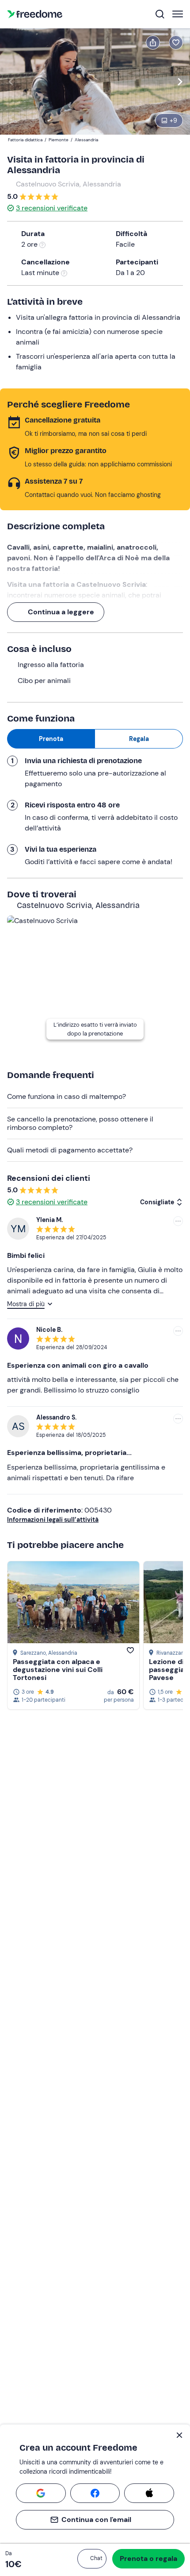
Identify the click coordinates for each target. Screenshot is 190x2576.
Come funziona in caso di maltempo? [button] (66, 1096)
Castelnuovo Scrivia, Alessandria (68, 184)
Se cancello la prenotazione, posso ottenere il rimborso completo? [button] (80, 1123)
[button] (92, 2559)
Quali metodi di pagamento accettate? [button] (70, 1150)
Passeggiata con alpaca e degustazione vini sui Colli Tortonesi (58, 1670)
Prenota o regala (148, 2559)
